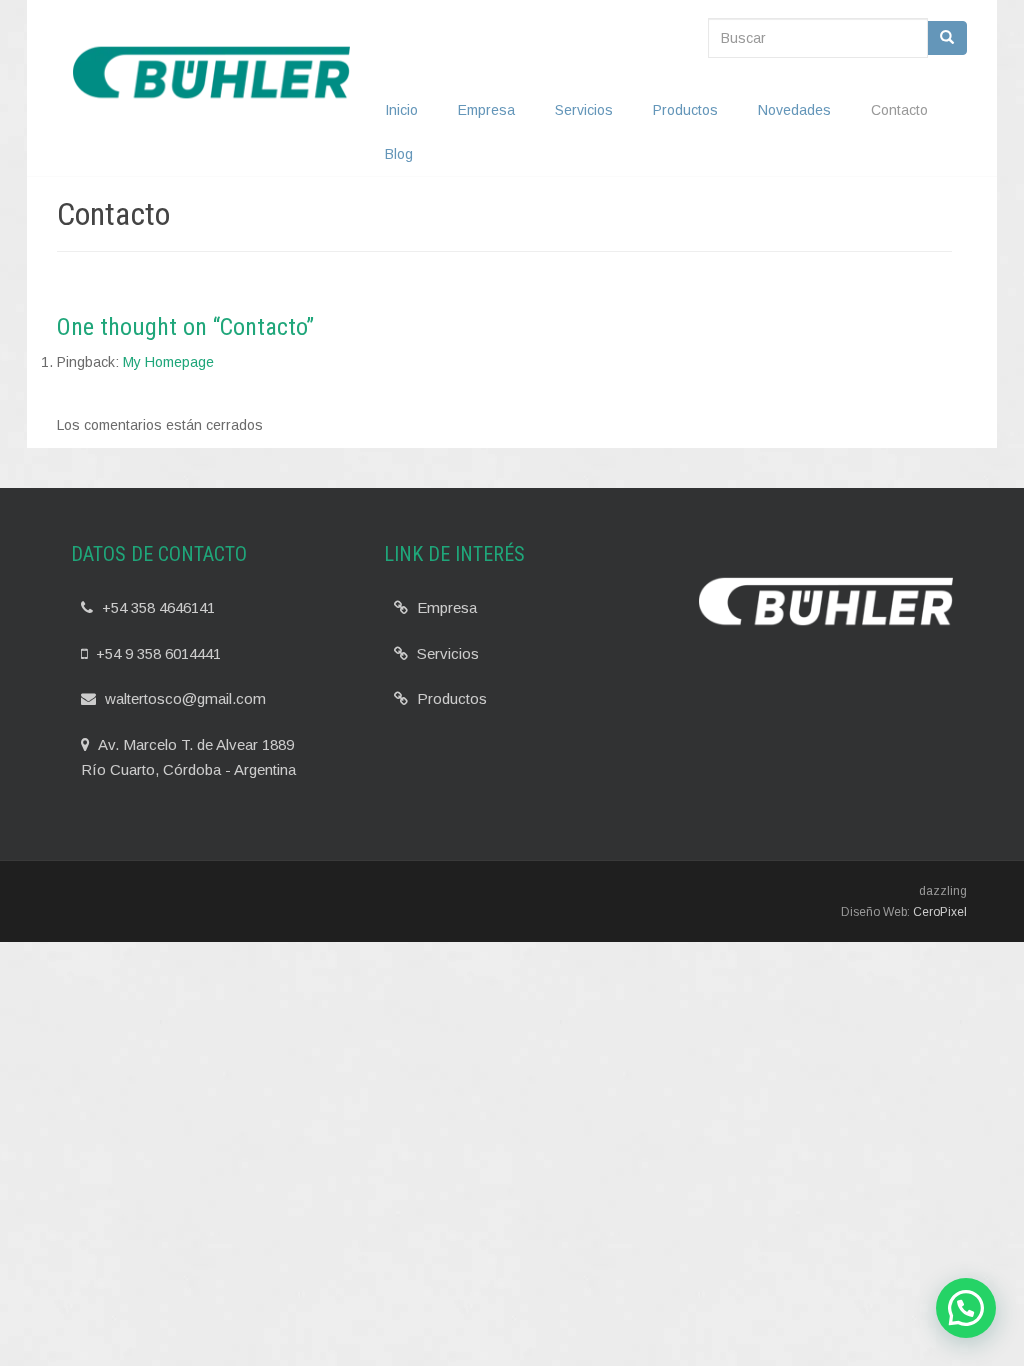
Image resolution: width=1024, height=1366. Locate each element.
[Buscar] (947, 38)
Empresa (486, 110)
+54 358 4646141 (156, 607)
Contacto (899, 110)
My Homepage (168, 362)
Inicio (401, 110)
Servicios (584, 110)
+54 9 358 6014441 (156, 653)
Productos (685, 110)
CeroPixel (940, 912)
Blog (399, 154)
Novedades (794, 110)
